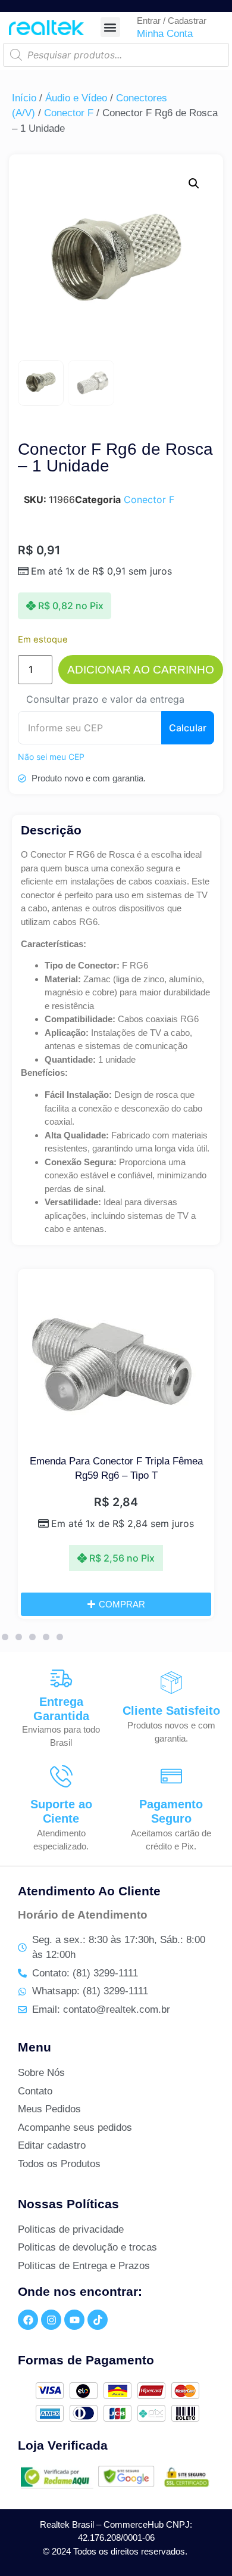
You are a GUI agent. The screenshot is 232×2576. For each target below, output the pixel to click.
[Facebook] (28, 2320)
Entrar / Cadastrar (172, 21)
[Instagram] (51, 2320)
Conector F (69, 113)
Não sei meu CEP (51, 757)
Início (24, 98)
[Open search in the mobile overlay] (116, 55)
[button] (110, 27)
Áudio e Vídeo (76, 98)
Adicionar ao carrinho (141, 670)
